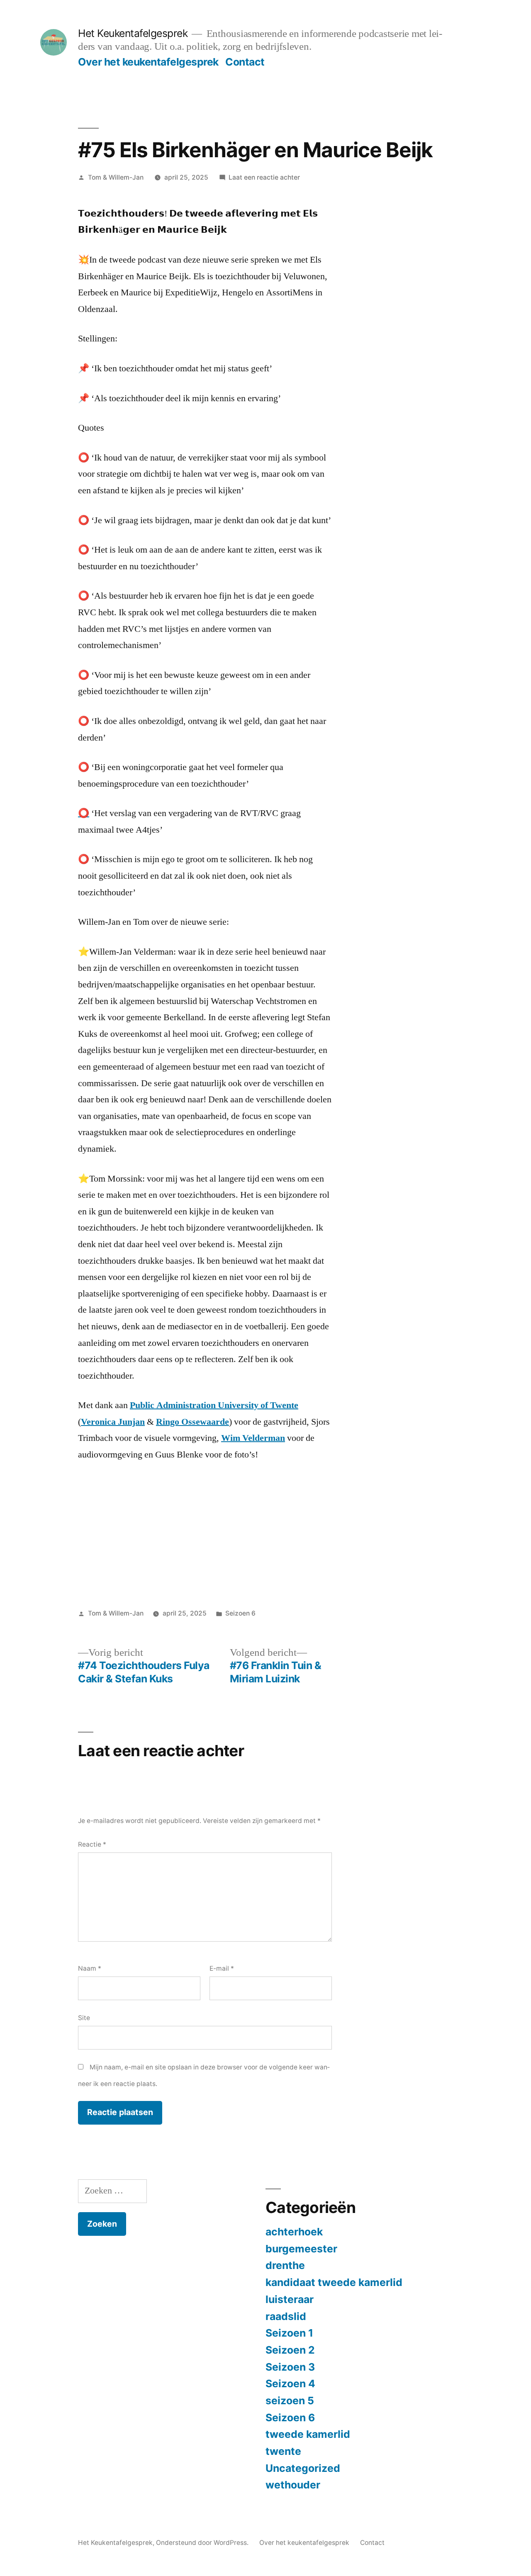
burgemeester (301, 2249)
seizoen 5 (290, 2401)
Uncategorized (303, 2468)
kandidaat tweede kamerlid (334, 2282)
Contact (245, 62)
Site (84, 2018)
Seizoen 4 (290, 2383)
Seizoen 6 (240, 1613)
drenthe (285, 2265)
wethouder (293, 2485)
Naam (90, 1968)
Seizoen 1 (289, 2333)
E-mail (222, 1968)
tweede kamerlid (308, 2434)
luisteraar (290, 2299)
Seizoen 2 (290, 2350)
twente (283, 2451)
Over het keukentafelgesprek (148, 62)
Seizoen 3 (290, 2367)
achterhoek (294, 2232)
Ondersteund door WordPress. (203, 2543)
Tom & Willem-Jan (116, 177)
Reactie (92, 1844)
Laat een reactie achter (264, 177)
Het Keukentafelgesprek (133, 33)
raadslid (286, 2316)
